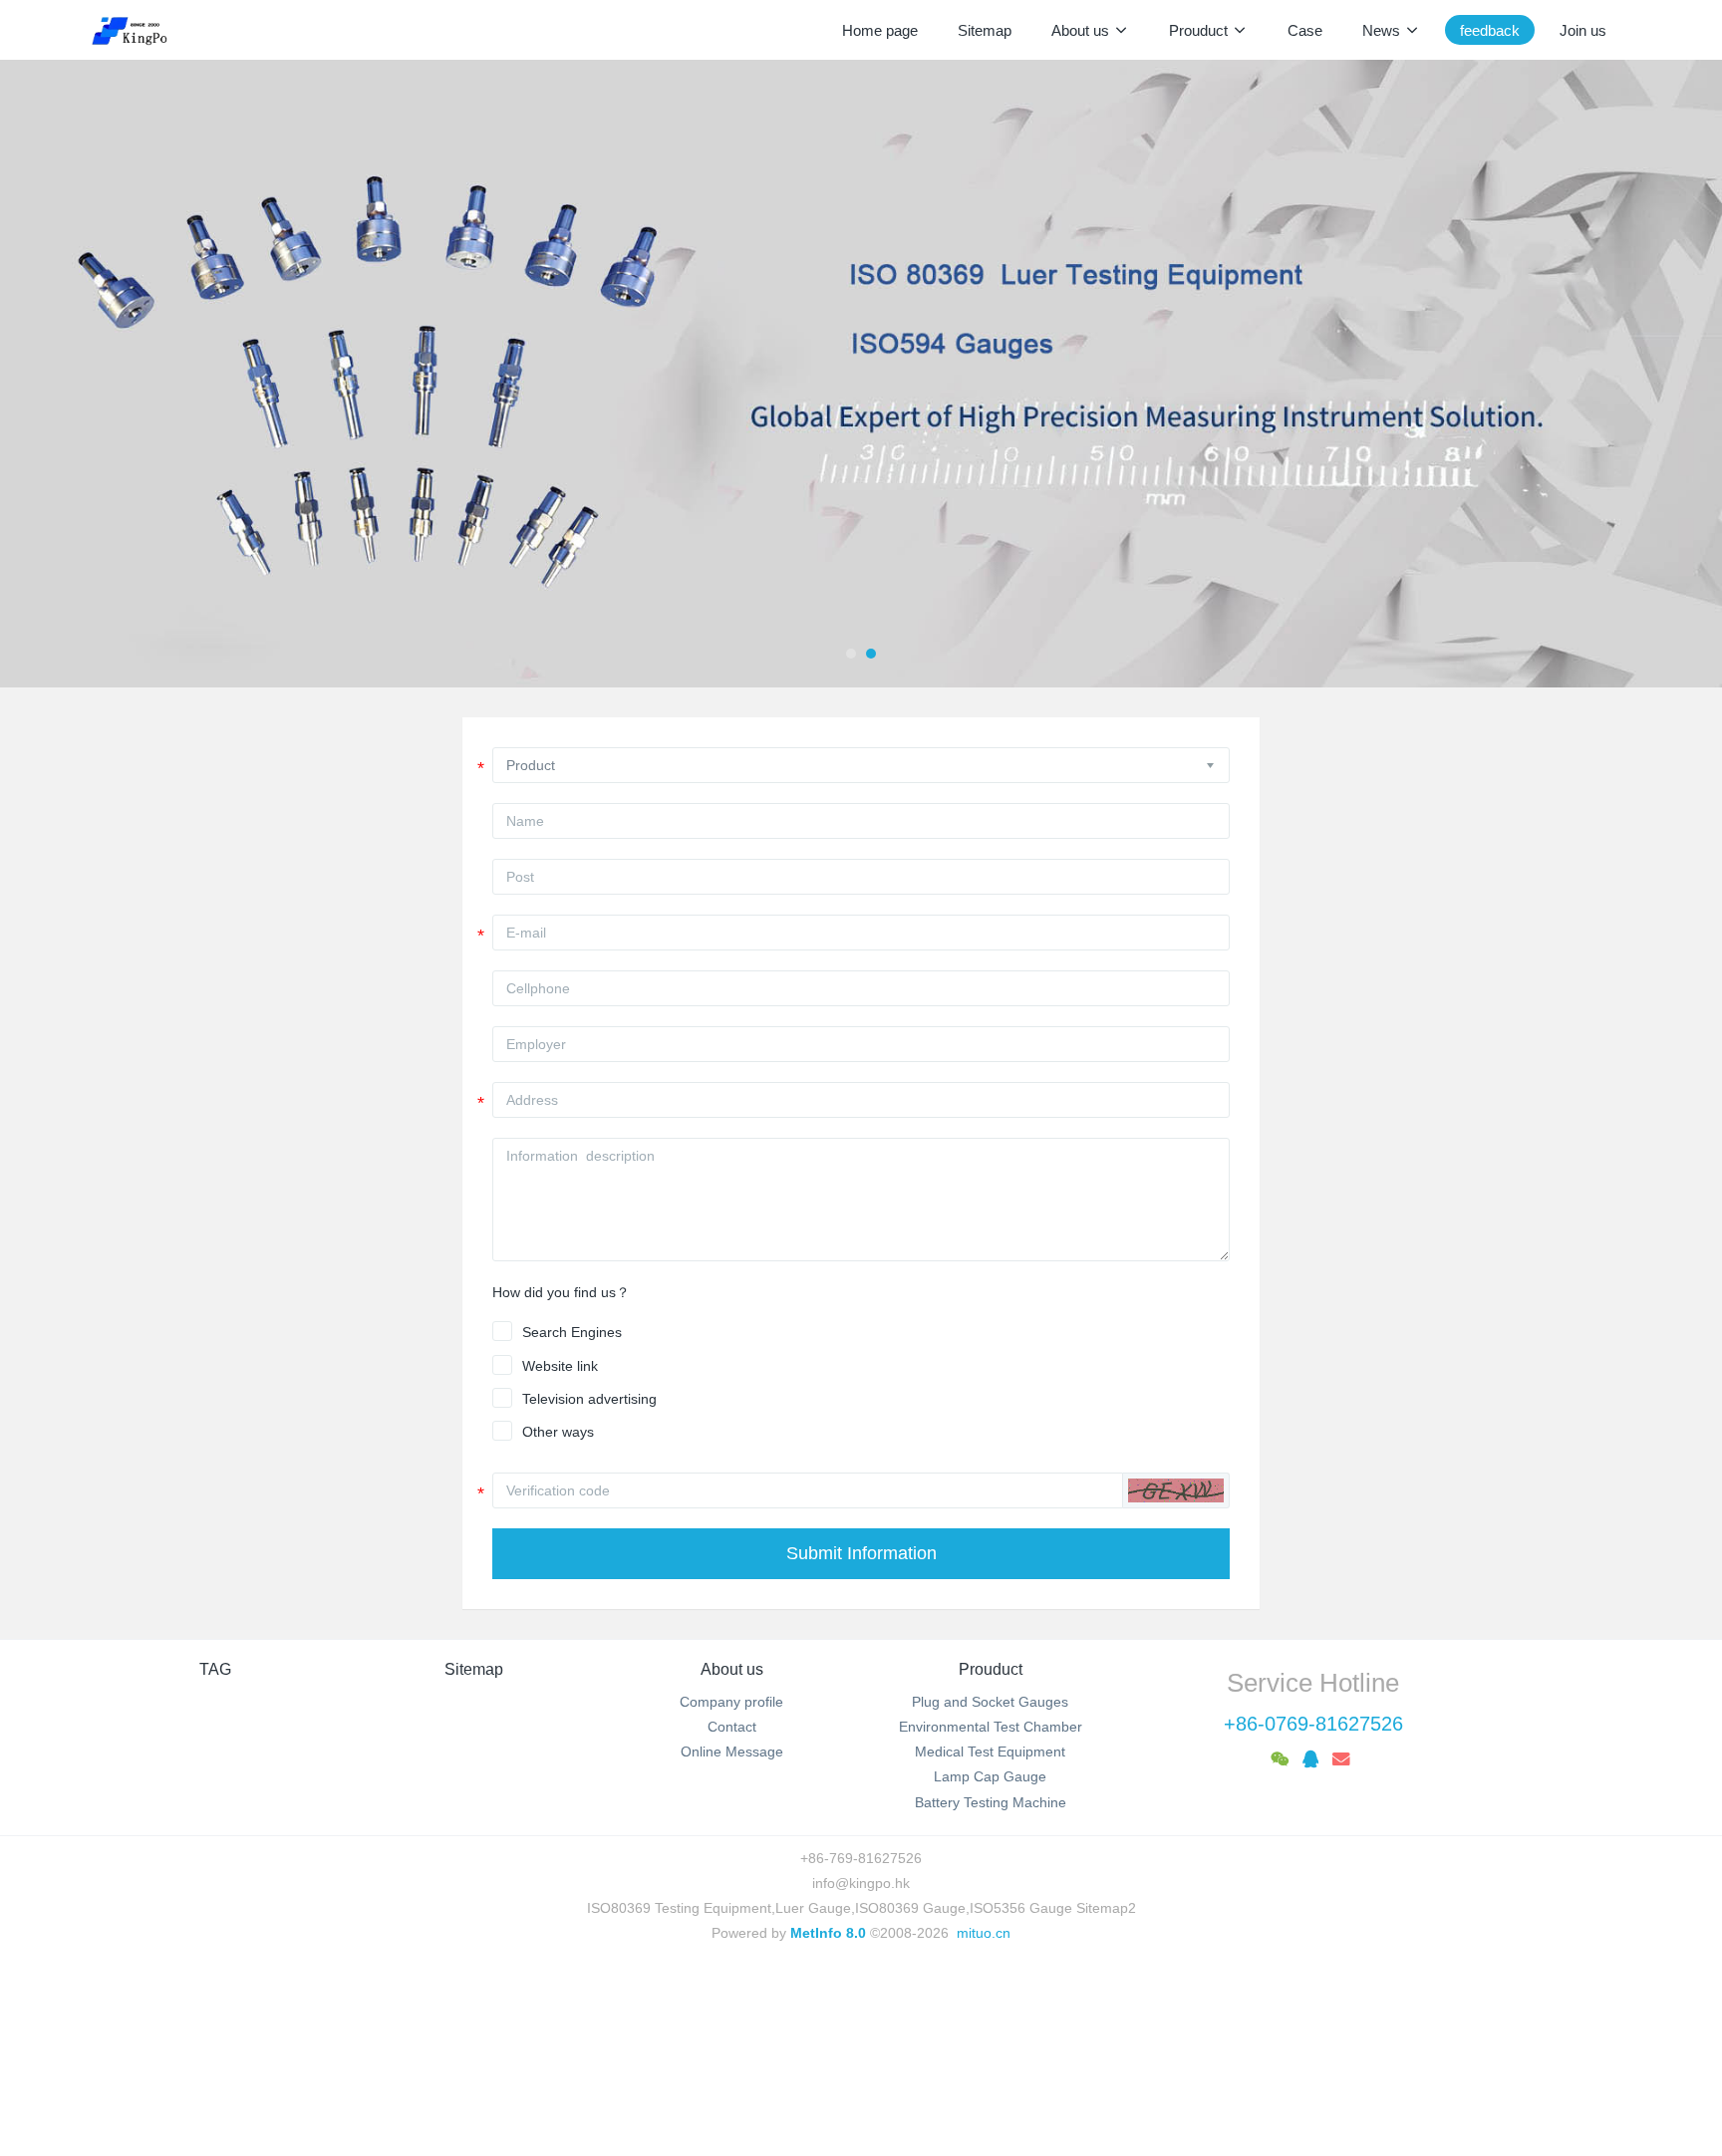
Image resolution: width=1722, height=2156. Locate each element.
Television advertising (589, 1399)
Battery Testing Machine (991, 1802)
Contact (732, 1727)
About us (732, 1669)
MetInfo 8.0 (828, 1933)
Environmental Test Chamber (991, 1727)
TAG (215, 1669)
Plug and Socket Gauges (990, 1702)
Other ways (558, 1432)
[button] (86, 374)
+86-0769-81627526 (1313, 1724)
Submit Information (861, 1553)
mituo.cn (984, 1933)
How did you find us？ (561, 1292)
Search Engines (572, 1332)
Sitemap (474, 1669)
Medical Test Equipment (990, 1752)
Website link (560, 1366)
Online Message (732, 1752)
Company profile (731, 1702)
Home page (880, 30)
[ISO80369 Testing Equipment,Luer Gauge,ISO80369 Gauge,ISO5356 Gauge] (141, 30)
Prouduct (991, 1669)
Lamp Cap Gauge (990, 1776)
